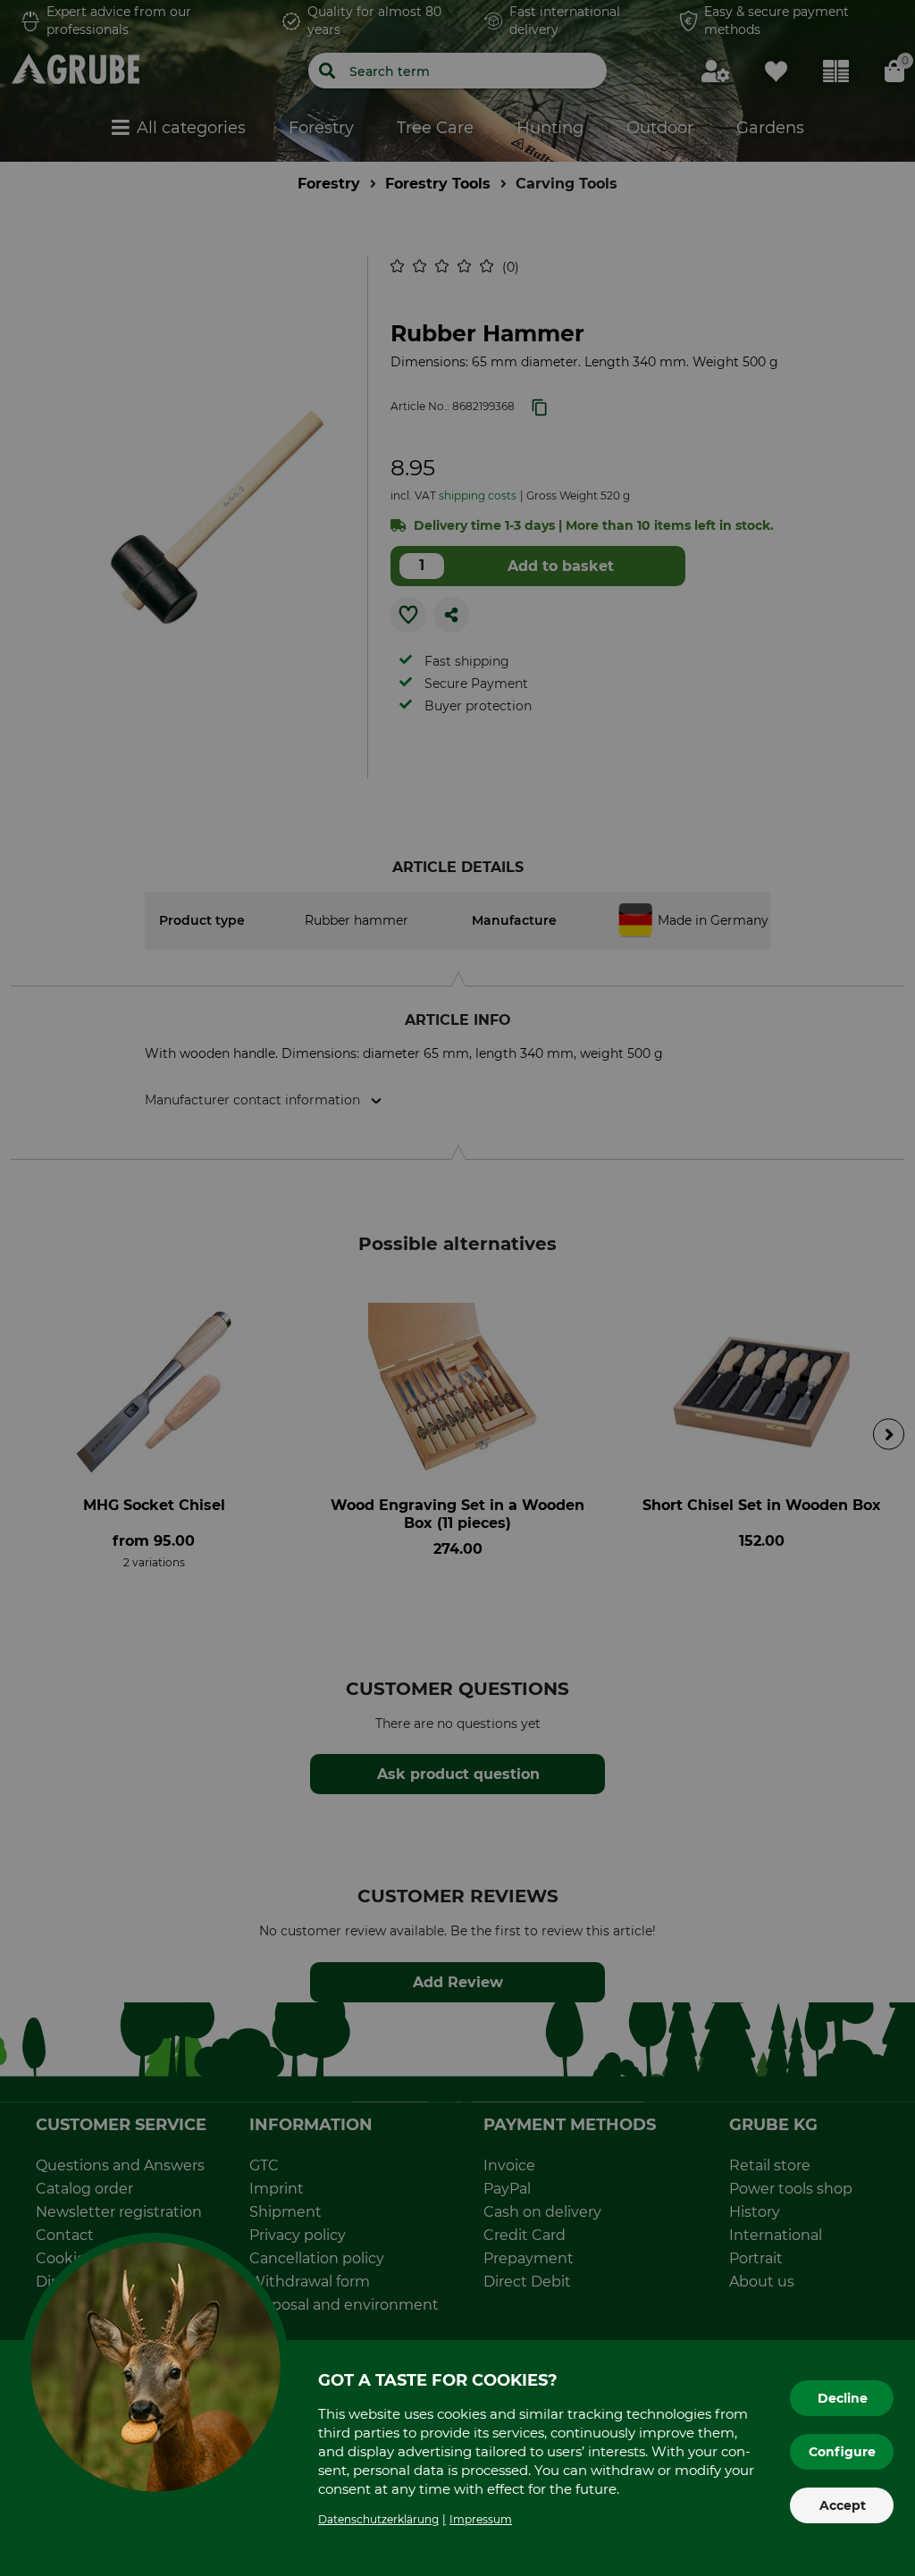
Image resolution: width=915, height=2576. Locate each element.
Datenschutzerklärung (378, 2519)
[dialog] (457, 1288)
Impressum (481, 2519)
